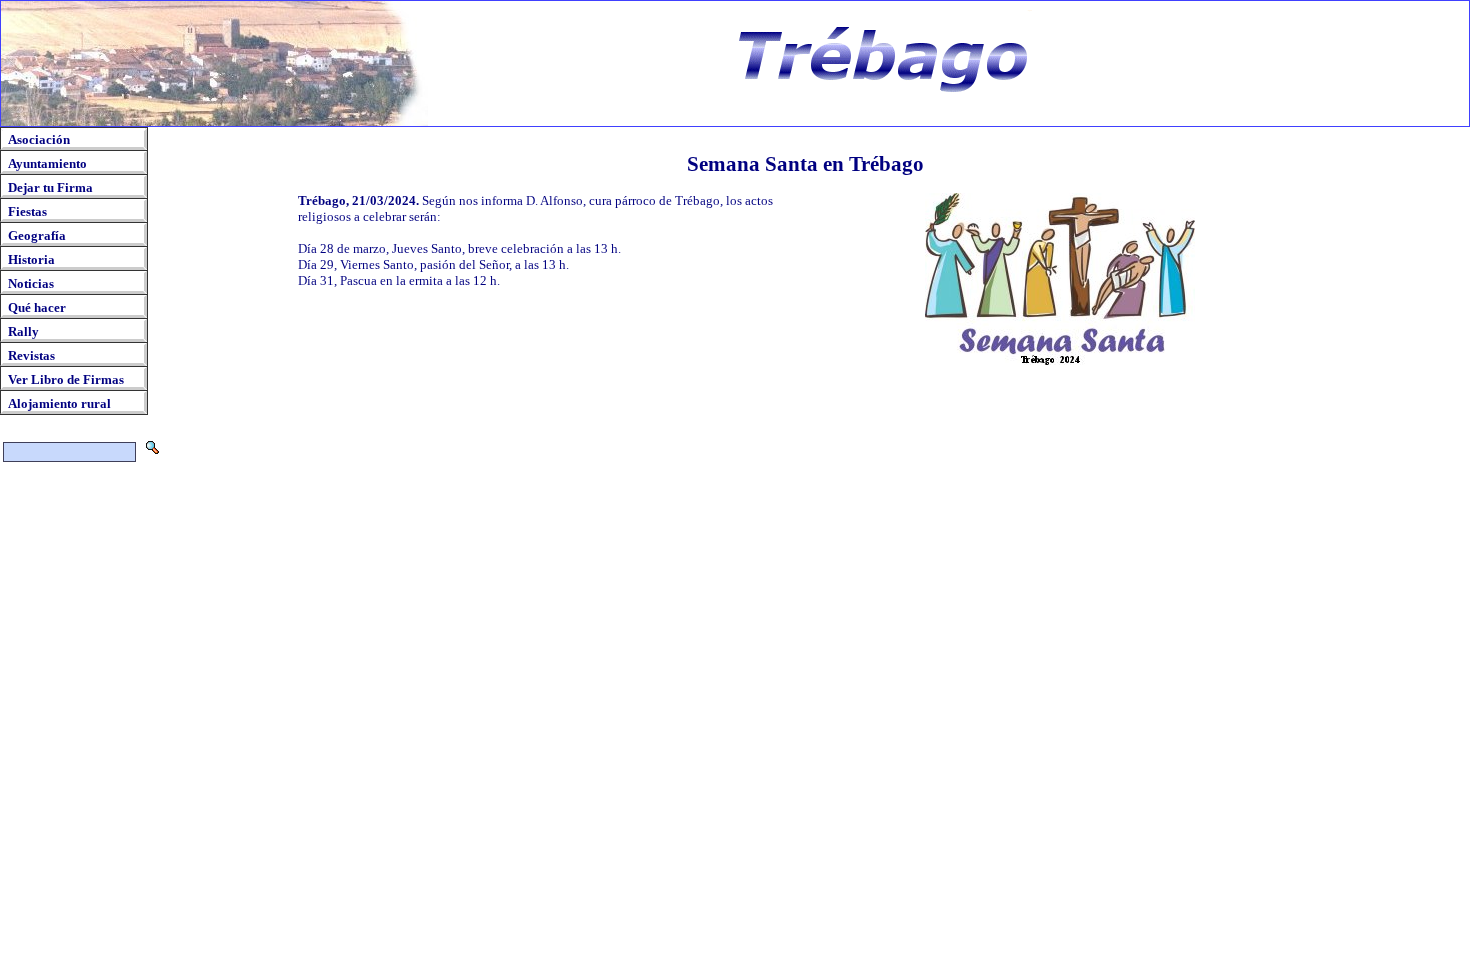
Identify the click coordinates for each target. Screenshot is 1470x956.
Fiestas (27, 211)
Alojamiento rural (59, 403)
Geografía (37, 235)
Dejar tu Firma (50, 187)
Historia (31, 259)
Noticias (31, 283)
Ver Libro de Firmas (66, 379)
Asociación (39, 139)
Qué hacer (37, 307)
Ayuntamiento (47, 163)
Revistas (31, 355)
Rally (23, 331)
